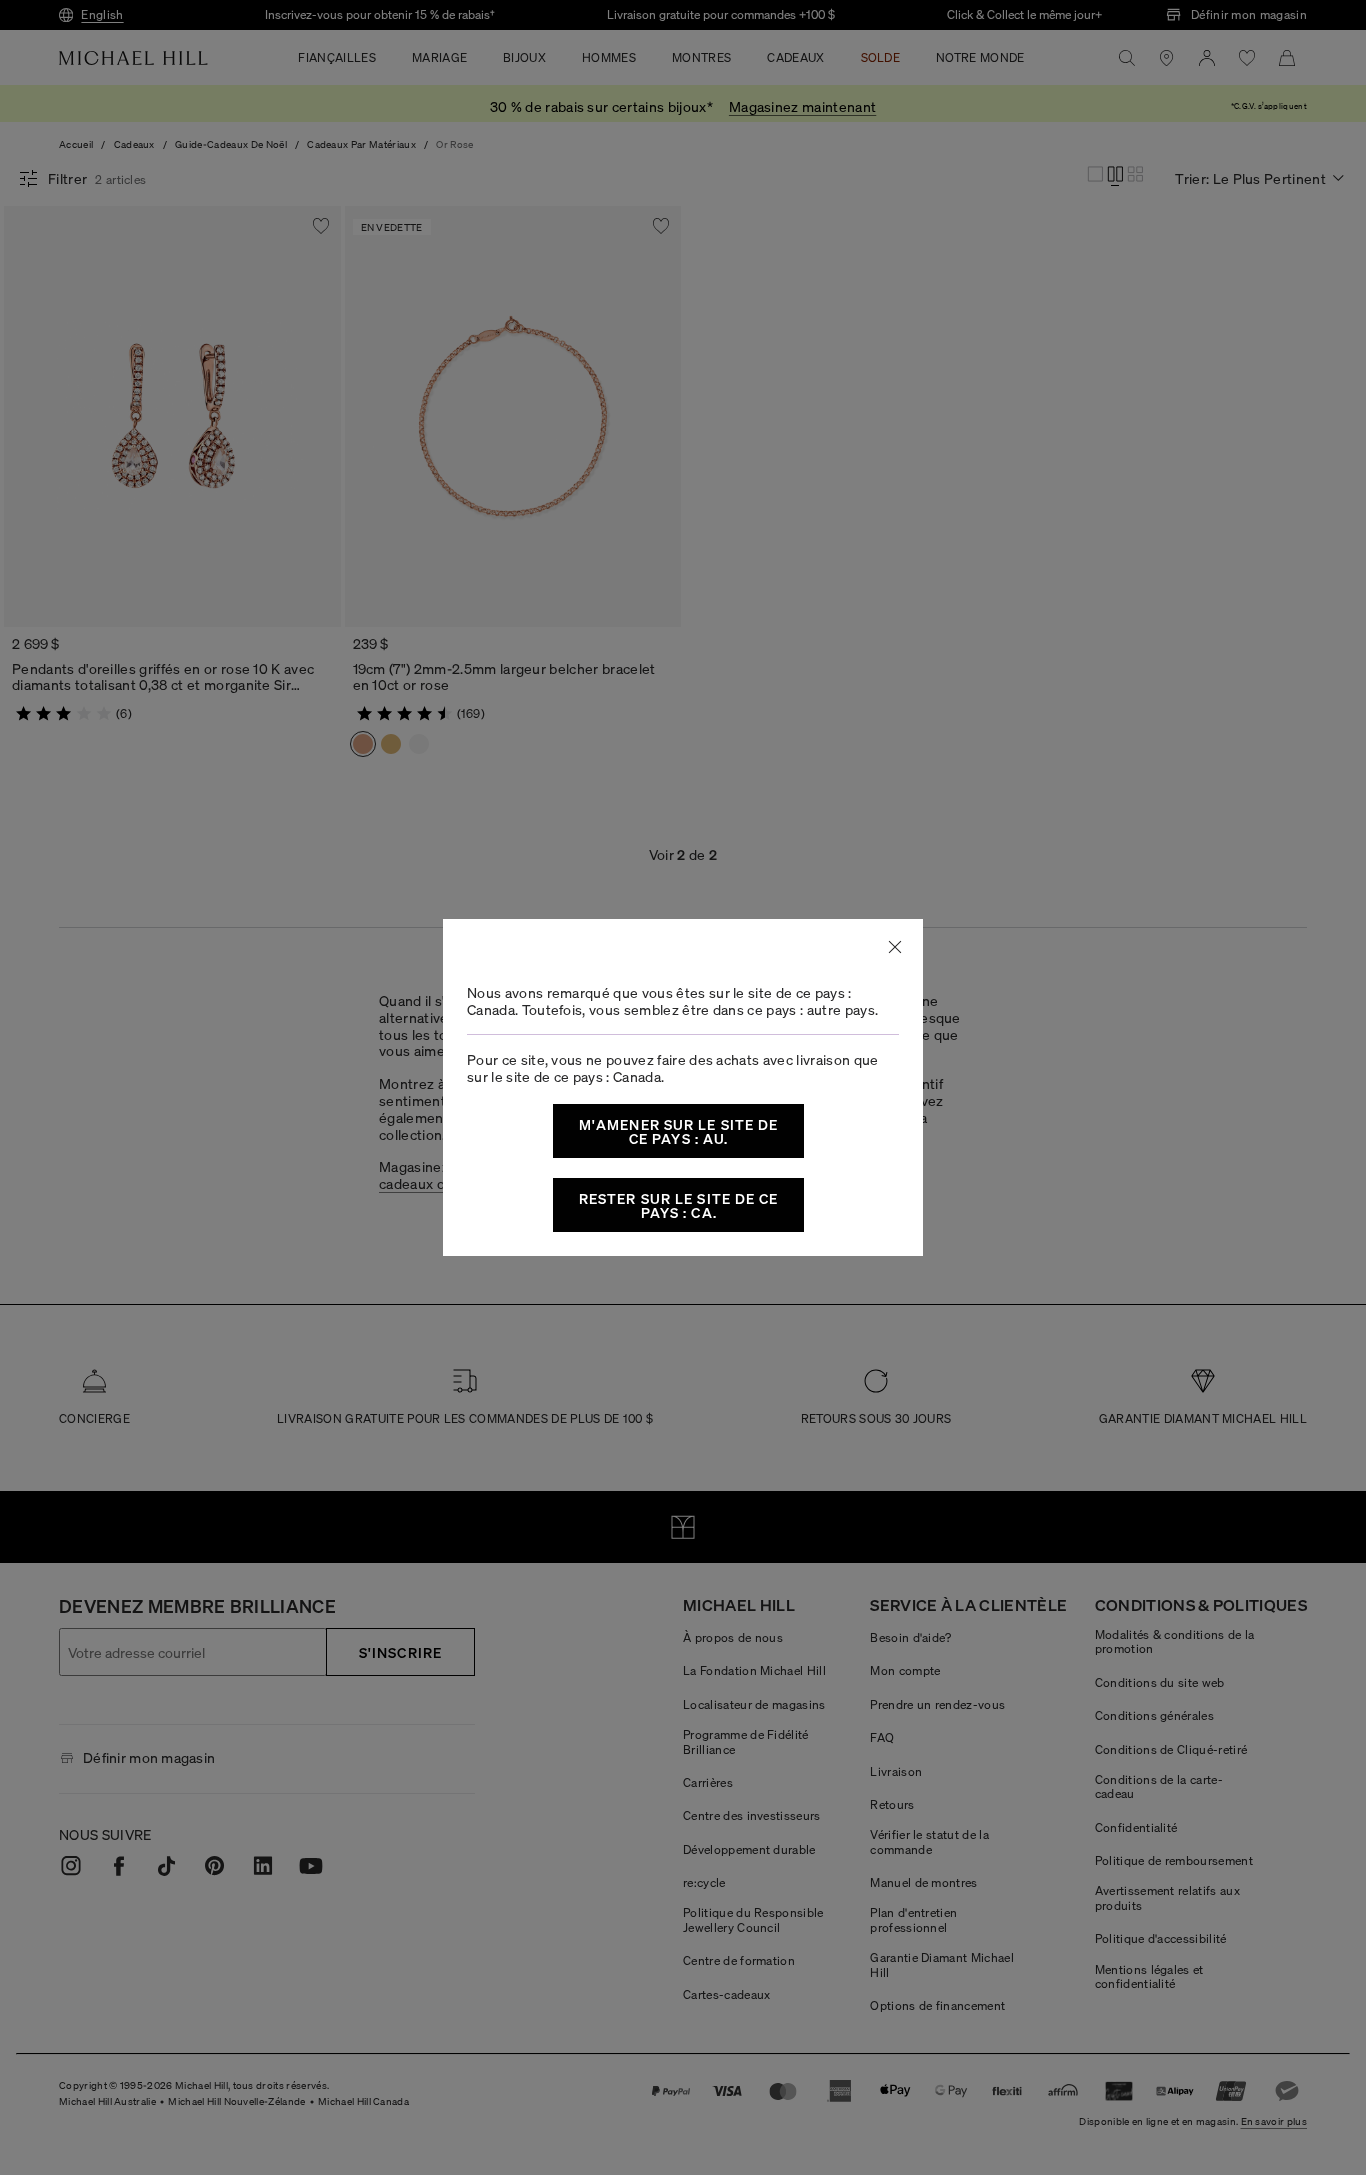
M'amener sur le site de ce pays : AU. (679, 1131)
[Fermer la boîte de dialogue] (895, 947)
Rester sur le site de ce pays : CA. (679, 1205)
